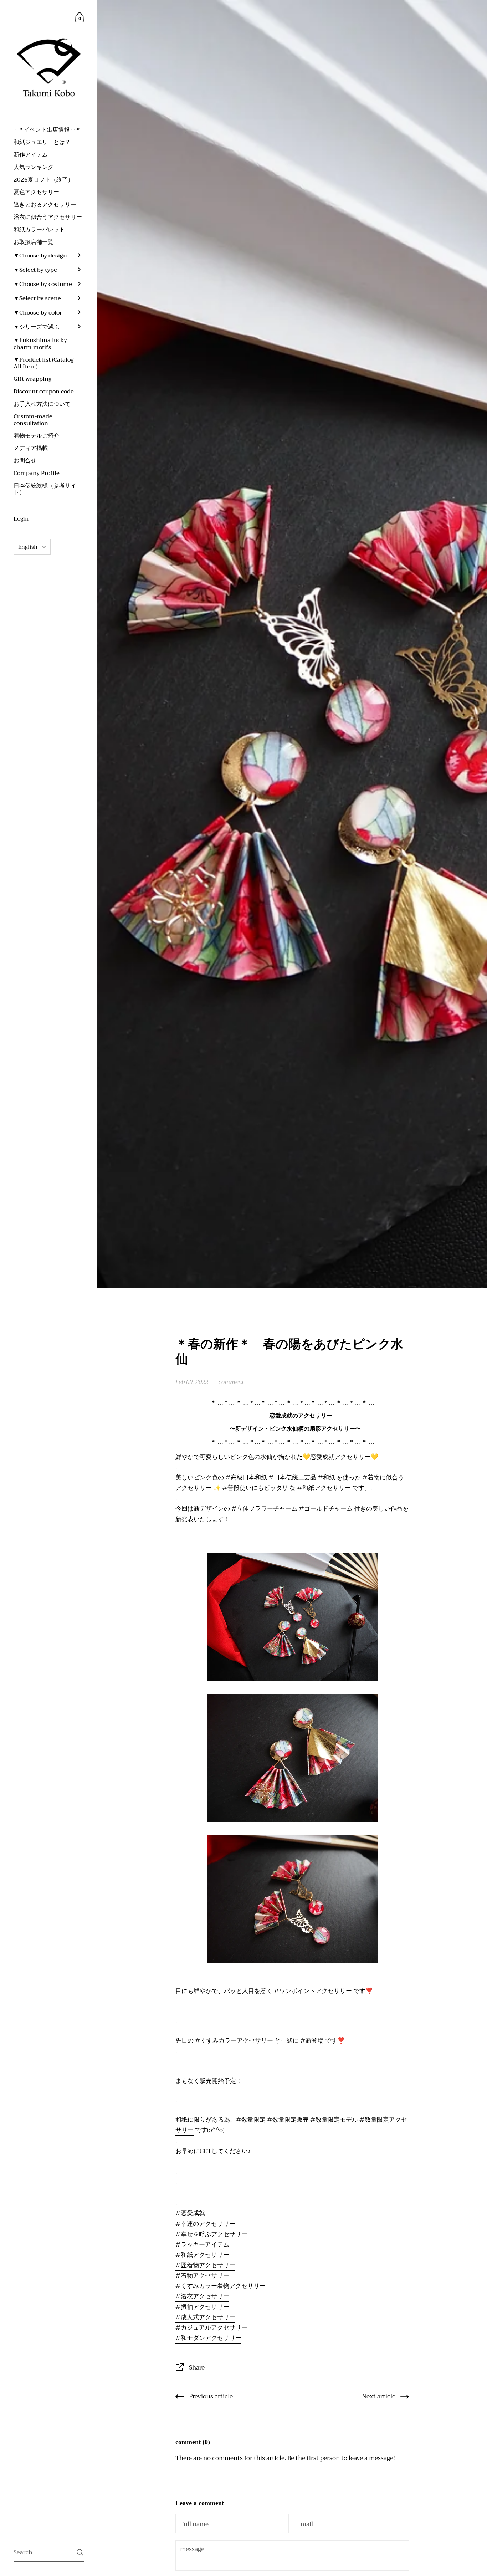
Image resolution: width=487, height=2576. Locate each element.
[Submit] (80, 2552)
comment (231, 1382)
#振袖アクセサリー (202, 2307)
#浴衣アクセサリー (202, 2296)
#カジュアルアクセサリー (211, 2327)
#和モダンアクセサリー (208, 2338)
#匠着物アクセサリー (205, 2265)
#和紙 (326, 1477)
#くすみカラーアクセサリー (234, 2040)
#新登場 (312, 2040)
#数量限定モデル (334, 2120)
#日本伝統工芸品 (292, 1477)
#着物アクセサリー (202, 2275)
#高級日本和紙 (246, 1477)
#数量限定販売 (288, 2120)
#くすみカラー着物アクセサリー (221, 2286)
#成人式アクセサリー (205, 2317)
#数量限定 (251, 2120)
